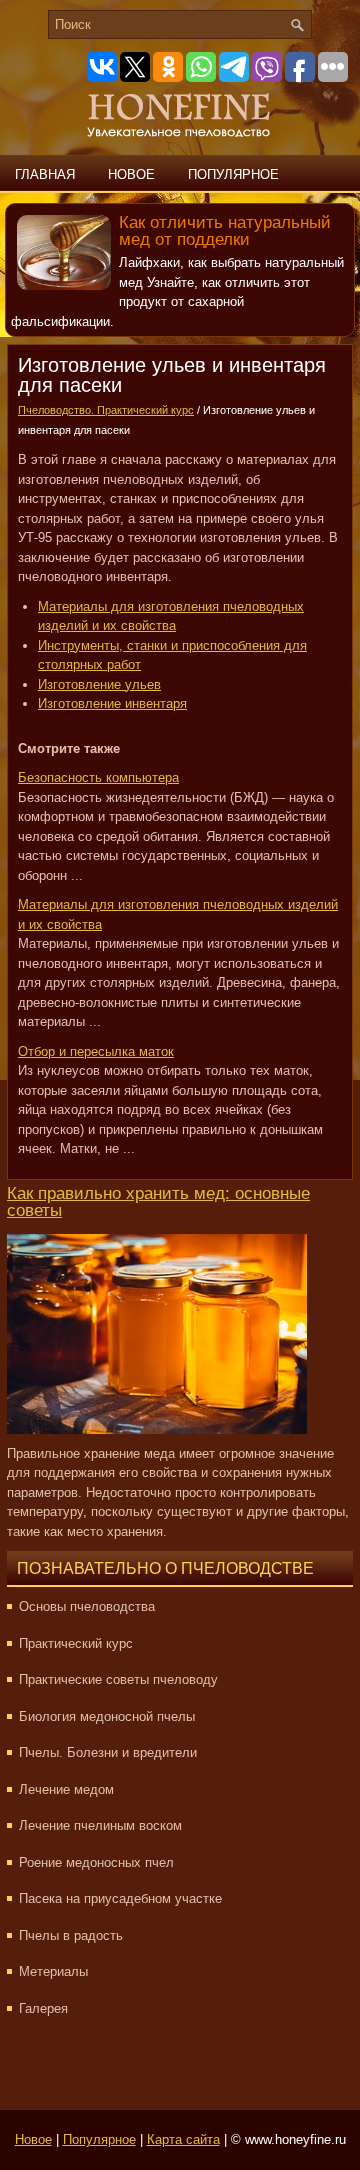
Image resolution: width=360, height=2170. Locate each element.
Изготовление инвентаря (112, 703)
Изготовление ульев (99, 684)
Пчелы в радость (71, 1935)
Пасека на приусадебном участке (120, 1898)
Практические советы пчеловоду (118, 1679)
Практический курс (76, 1643)
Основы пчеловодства (87, 1606)
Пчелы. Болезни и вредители (108, 1752)
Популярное (233, 174)
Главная (45, 174)
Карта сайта (183, 2139)
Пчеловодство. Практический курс (106, 410)
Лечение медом (66, 1789)
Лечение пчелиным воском (100, 1825)
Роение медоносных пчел (96, 1862)
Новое (131, 174)
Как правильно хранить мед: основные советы (158, 1202)
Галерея (43, 2008)
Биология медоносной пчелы (107, 1716)
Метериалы (53, 1971)
